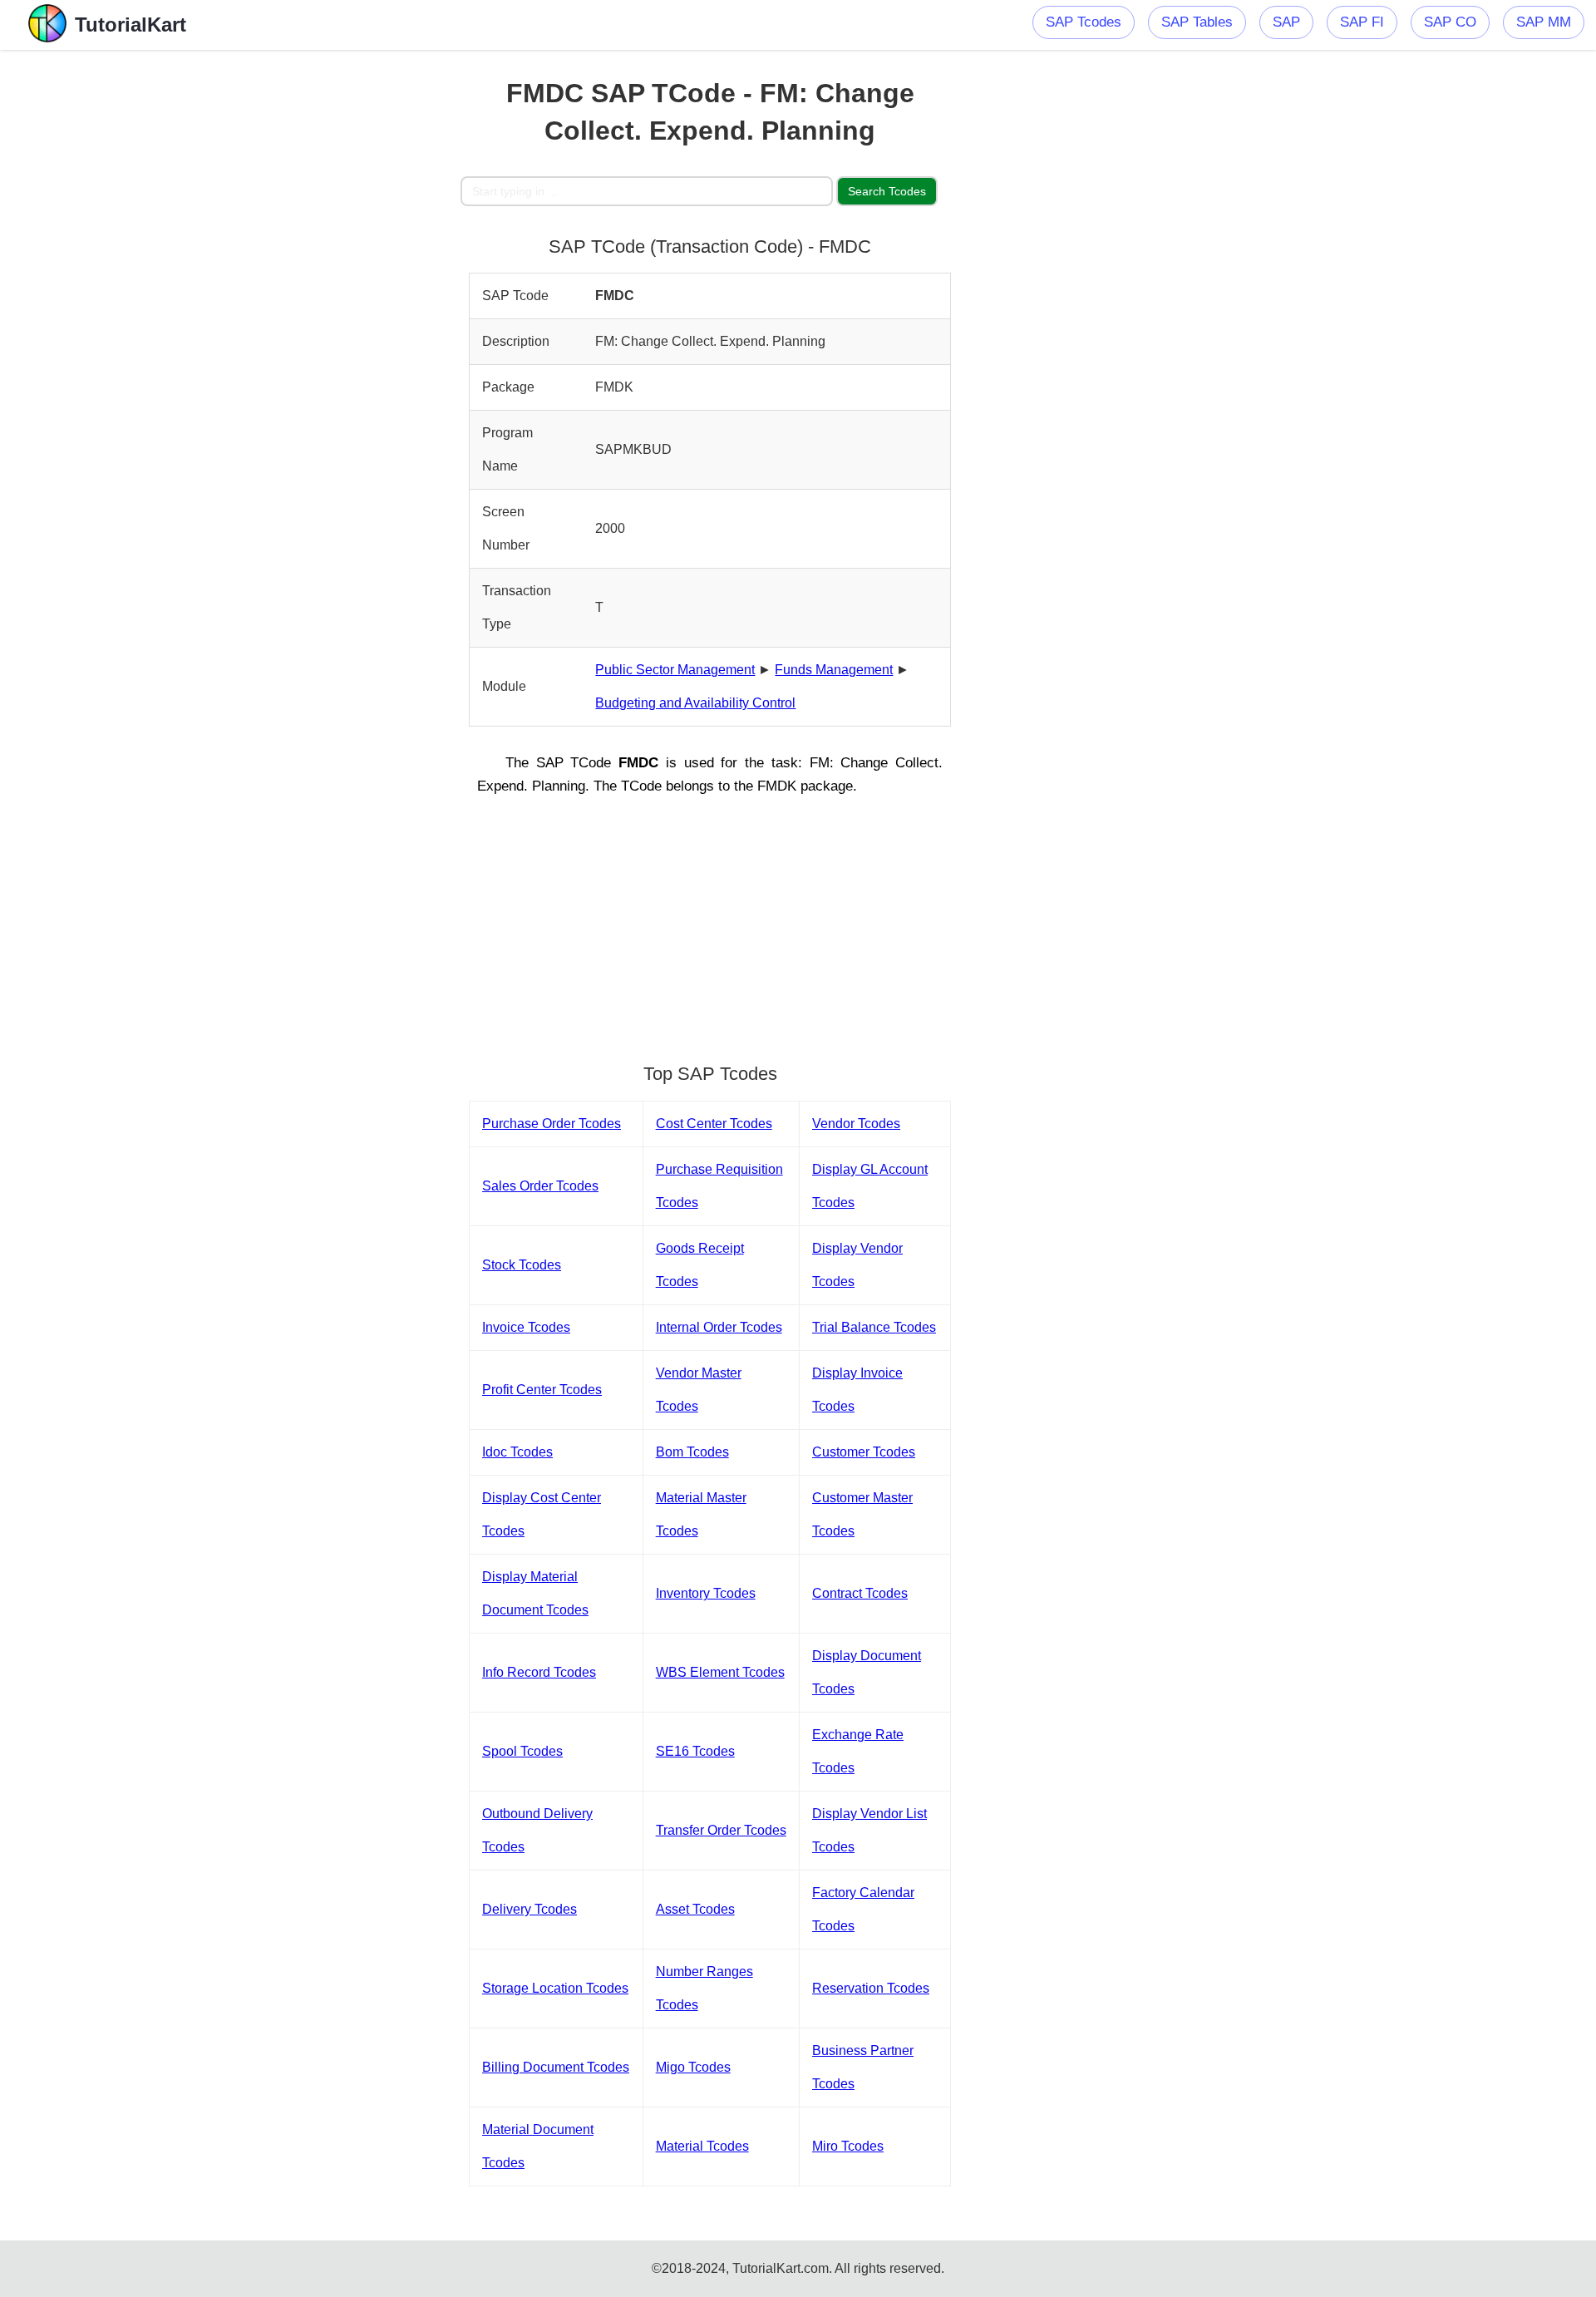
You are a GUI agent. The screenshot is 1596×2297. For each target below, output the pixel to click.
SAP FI (1362, 22)
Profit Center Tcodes (542, 1390)
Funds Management (834, 670)
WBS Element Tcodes (720, 1672)
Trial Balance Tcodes (874, 1327)
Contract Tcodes (860, 1593)
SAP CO (1450, 22)
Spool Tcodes (522, 1751)
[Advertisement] (338, 299)
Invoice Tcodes (526, 1327)
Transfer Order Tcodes (721, 1830)
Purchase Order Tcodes (552, 1124)
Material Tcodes (702, 2146)
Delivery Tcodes (530, 1909)
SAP (1286, 22)
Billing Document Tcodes (556, 2067)
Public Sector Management (675, 670)
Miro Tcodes (848, 2146)
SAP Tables (1197, 22)
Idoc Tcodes (517, 1452)
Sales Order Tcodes (540, 1186)
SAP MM (1544, 22)
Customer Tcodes (864, 1452)
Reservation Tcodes (871, 1988)
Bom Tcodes (692, 1452)
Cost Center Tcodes (714, 1124)
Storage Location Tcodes (555, 1988)
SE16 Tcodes (695, 1751)
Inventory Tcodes (706, 1593)
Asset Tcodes (695, 1909)
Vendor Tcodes (856, 1124)
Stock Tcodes (522, 1265)
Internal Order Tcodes (719, 1327)
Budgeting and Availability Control (695, 703)
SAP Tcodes (1084, 22)
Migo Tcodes (693, 2067)
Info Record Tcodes (539, 1672)
